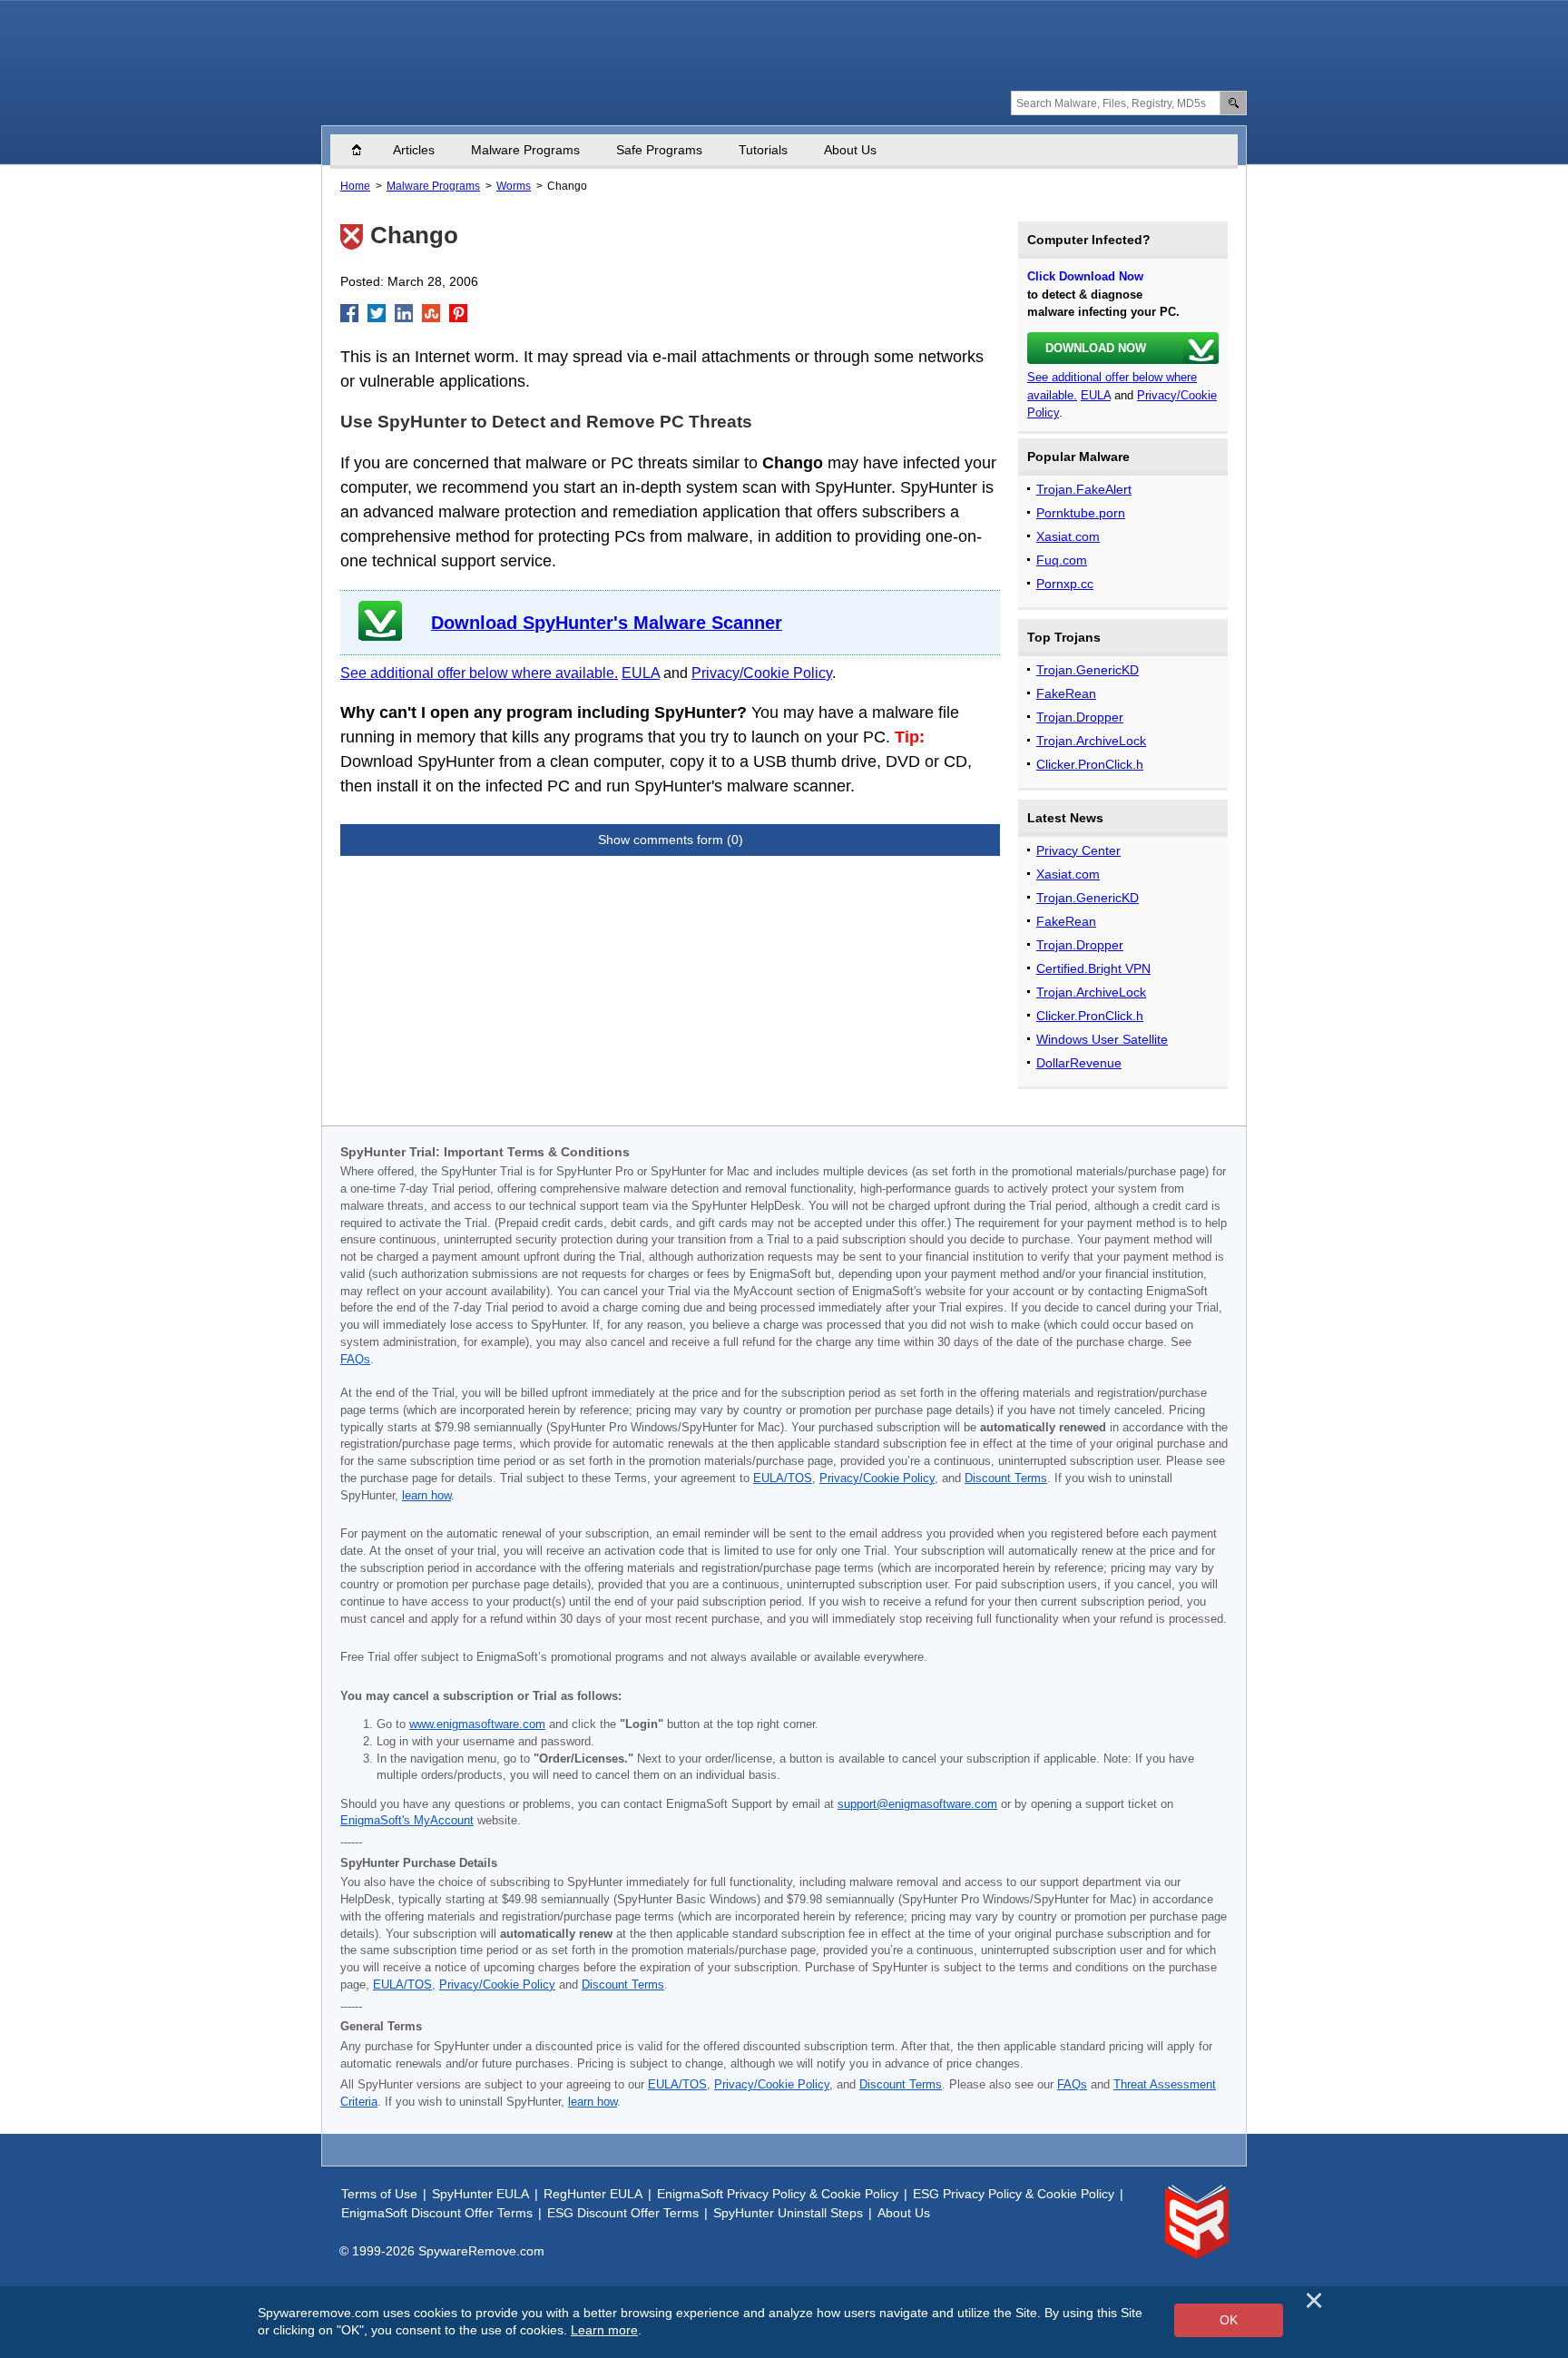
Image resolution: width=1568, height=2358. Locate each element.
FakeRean (1066, 693)
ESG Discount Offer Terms (623, 2213)
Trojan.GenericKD (1088, 670)
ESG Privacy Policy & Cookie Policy (1014, 2194)
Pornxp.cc (1065, 584)
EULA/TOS (783, 1479)
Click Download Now (1085, 276)
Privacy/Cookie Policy (762, 673)
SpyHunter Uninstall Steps (788, 2213)
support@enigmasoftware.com (917, 1804)
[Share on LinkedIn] (404, 313)
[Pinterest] (458, 313)
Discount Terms (1006, 1479)
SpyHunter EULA (480, 2194)
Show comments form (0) (671, 840)
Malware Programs (525, 150)
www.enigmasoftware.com (477, 1724)
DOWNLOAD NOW (1096, 348)
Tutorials (763, 150)
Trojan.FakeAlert (1084, 489)
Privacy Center (1078, 850)
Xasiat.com (1068, 536)
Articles (414, 150)
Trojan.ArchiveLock (1091, 741)
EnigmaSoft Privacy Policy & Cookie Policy (778, 2194)
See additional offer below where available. (479, 673)
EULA (641, 673)
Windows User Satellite (1102, 1039)
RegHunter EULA (593, 2194)
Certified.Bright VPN (1093, 968)
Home (366, 150)
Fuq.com (1062, 560)
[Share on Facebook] (349, 313)
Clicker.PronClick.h (1090, 764)
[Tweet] (377, 313)
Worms (514, 186)
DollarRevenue (1079, 1063)
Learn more (604, 2330)
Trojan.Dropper (1080, 717)
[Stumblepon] (431, 313)
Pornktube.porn (1081, 513)
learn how (426, 1496)
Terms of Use (379, 2194)
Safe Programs (659, 150)
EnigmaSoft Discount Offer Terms (437, 2213)
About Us (850, 150)
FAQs (355, 1360)
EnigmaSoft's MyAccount (407, 1821)
